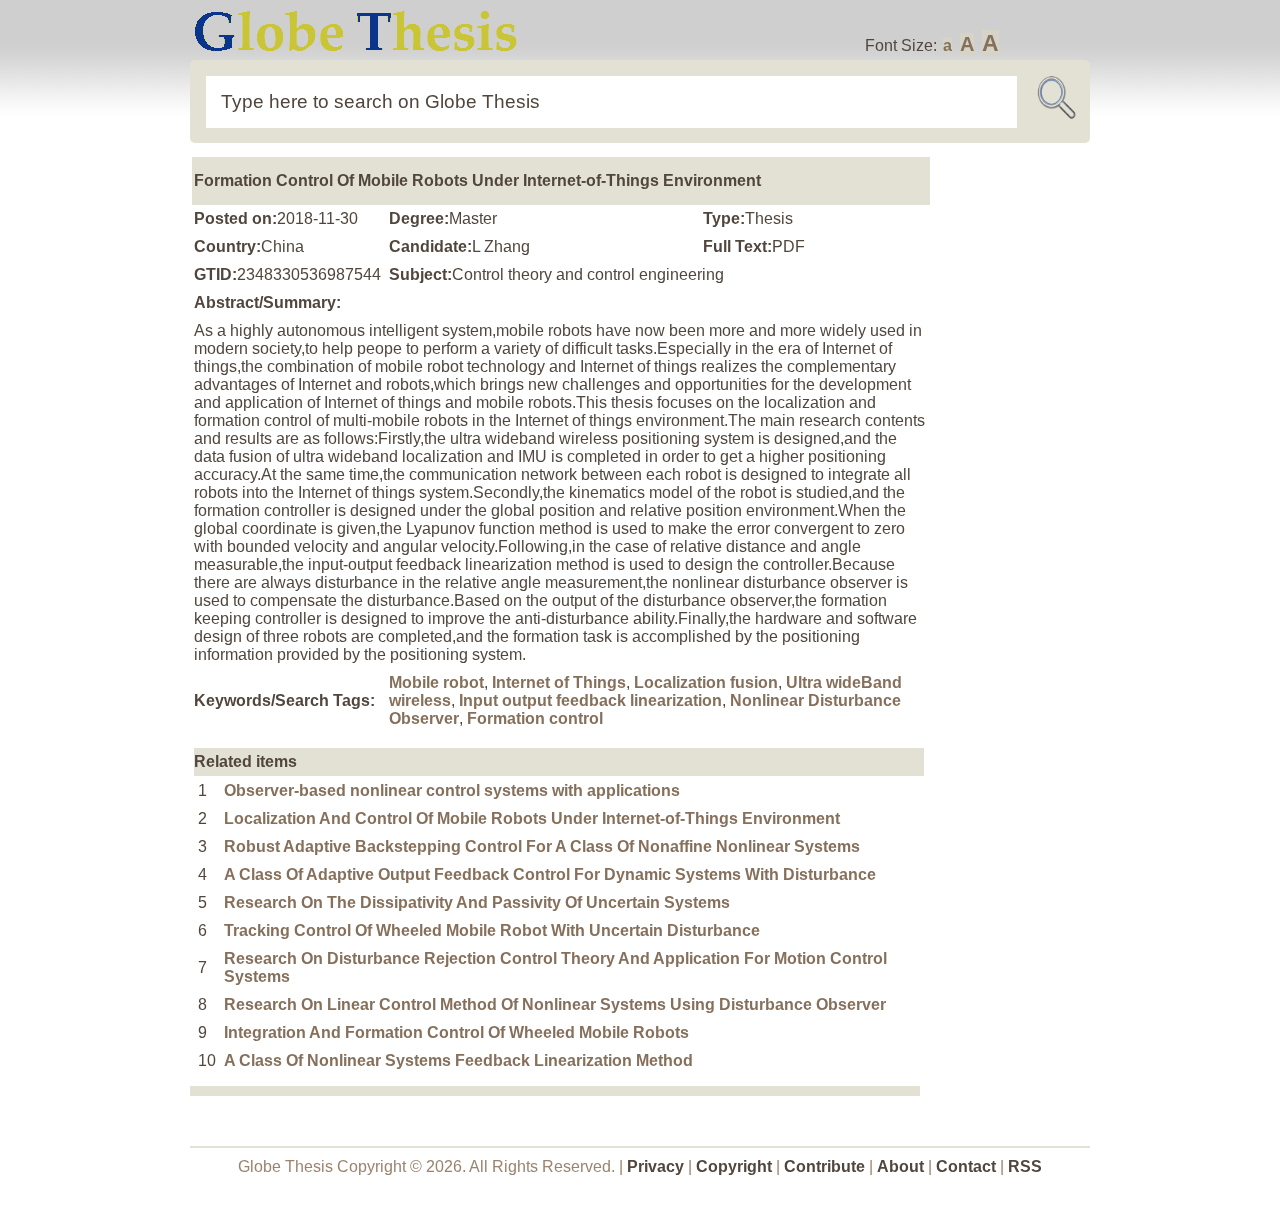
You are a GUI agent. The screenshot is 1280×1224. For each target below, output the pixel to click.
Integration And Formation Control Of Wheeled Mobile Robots (456, 1032)
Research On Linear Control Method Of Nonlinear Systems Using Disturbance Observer (555, 1004)
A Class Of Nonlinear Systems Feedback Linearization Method (458, 1060)
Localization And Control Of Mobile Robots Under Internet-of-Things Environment (532, 818)
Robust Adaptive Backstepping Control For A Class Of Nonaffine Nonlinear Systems (542, 846)
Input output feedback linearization (590, 700)
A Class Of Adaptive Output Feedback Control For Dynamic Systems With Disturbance (550, 874)
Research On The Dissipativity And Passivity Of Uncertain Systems (477, 902)
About (900, 1166)
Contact (968, 1166)
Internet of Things (559, 682)
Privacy (655, 1166)
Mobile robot (436, 682)
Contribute (824, 1166)
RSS (1025, 1166)
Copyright (734, 1166)
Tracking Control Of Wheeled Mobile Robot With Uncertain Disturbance (492, 930)
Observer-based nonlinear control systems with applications (452, 790)
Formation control (535, 718)
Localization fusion (706, 682)
